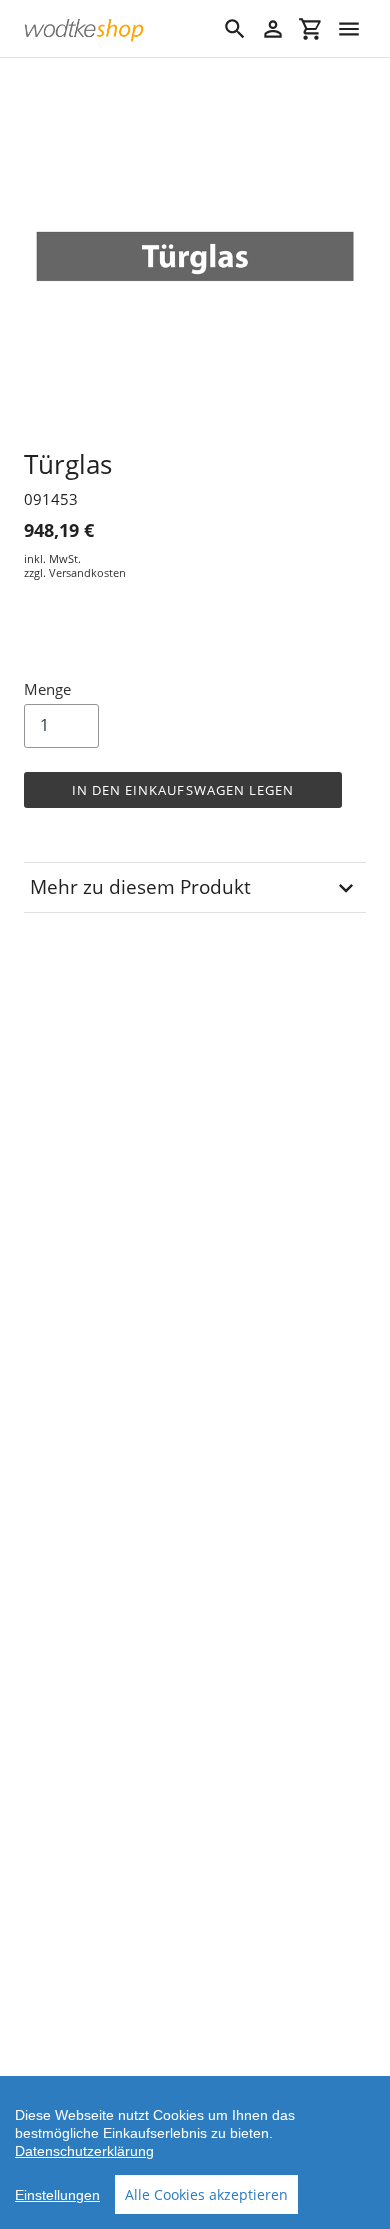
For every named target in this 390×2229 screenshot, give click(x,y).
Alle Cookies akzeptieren (206, 2194)
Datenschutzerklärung (84, 2151)
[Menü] (349, 29)
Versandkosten (87, 572)
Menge (47, 689)
